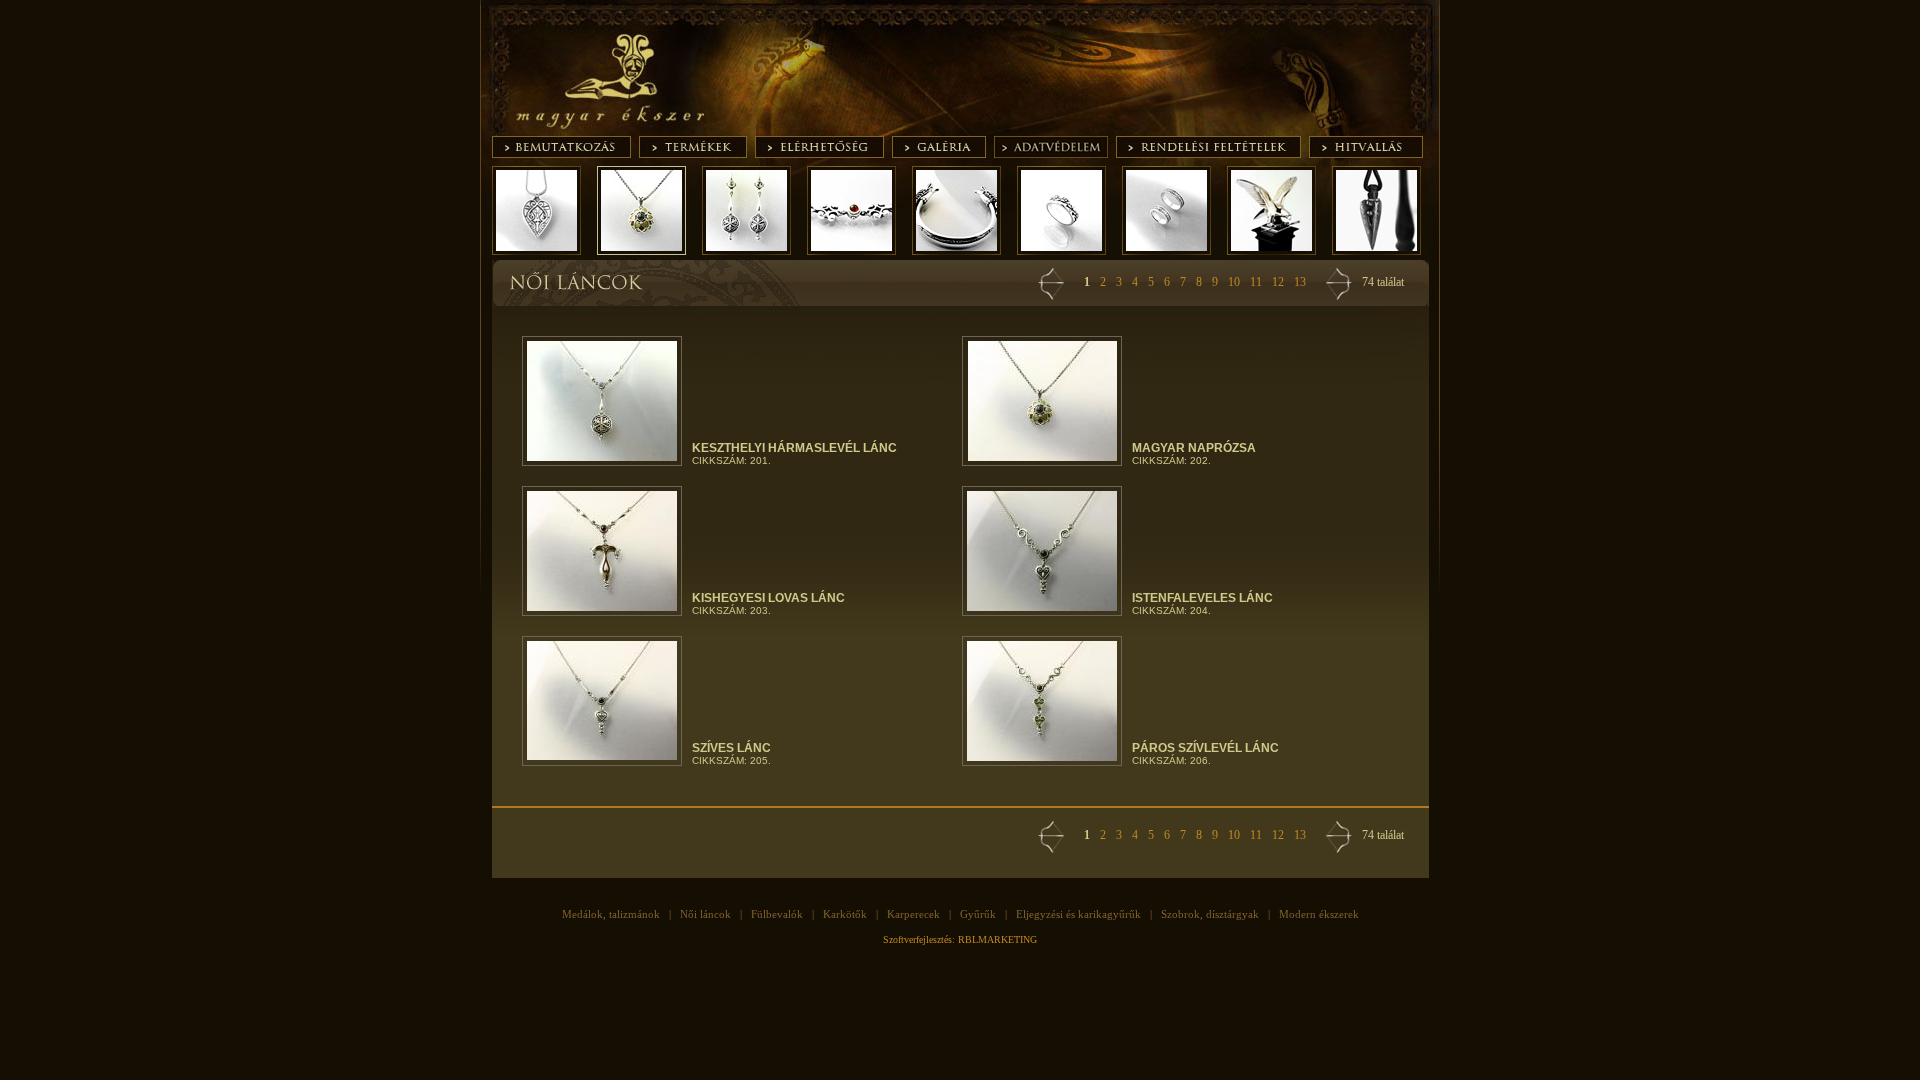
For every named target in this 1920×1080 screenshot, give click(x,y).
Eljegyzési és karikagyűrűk (1078, 914)
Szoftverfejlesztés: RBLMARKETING (960, 939)
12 (1278, 282)
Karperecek (913, 914)
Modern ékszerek (1319, 914)
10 (1234, 282)
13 (1300, 282)
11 (1256, 282)
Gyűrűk (978, 914)
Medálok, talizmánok (611, 914)
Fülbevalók (777, 914)
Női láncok (705, 914)
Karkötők (845, 914)
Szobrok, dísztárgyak (1210, 914)
